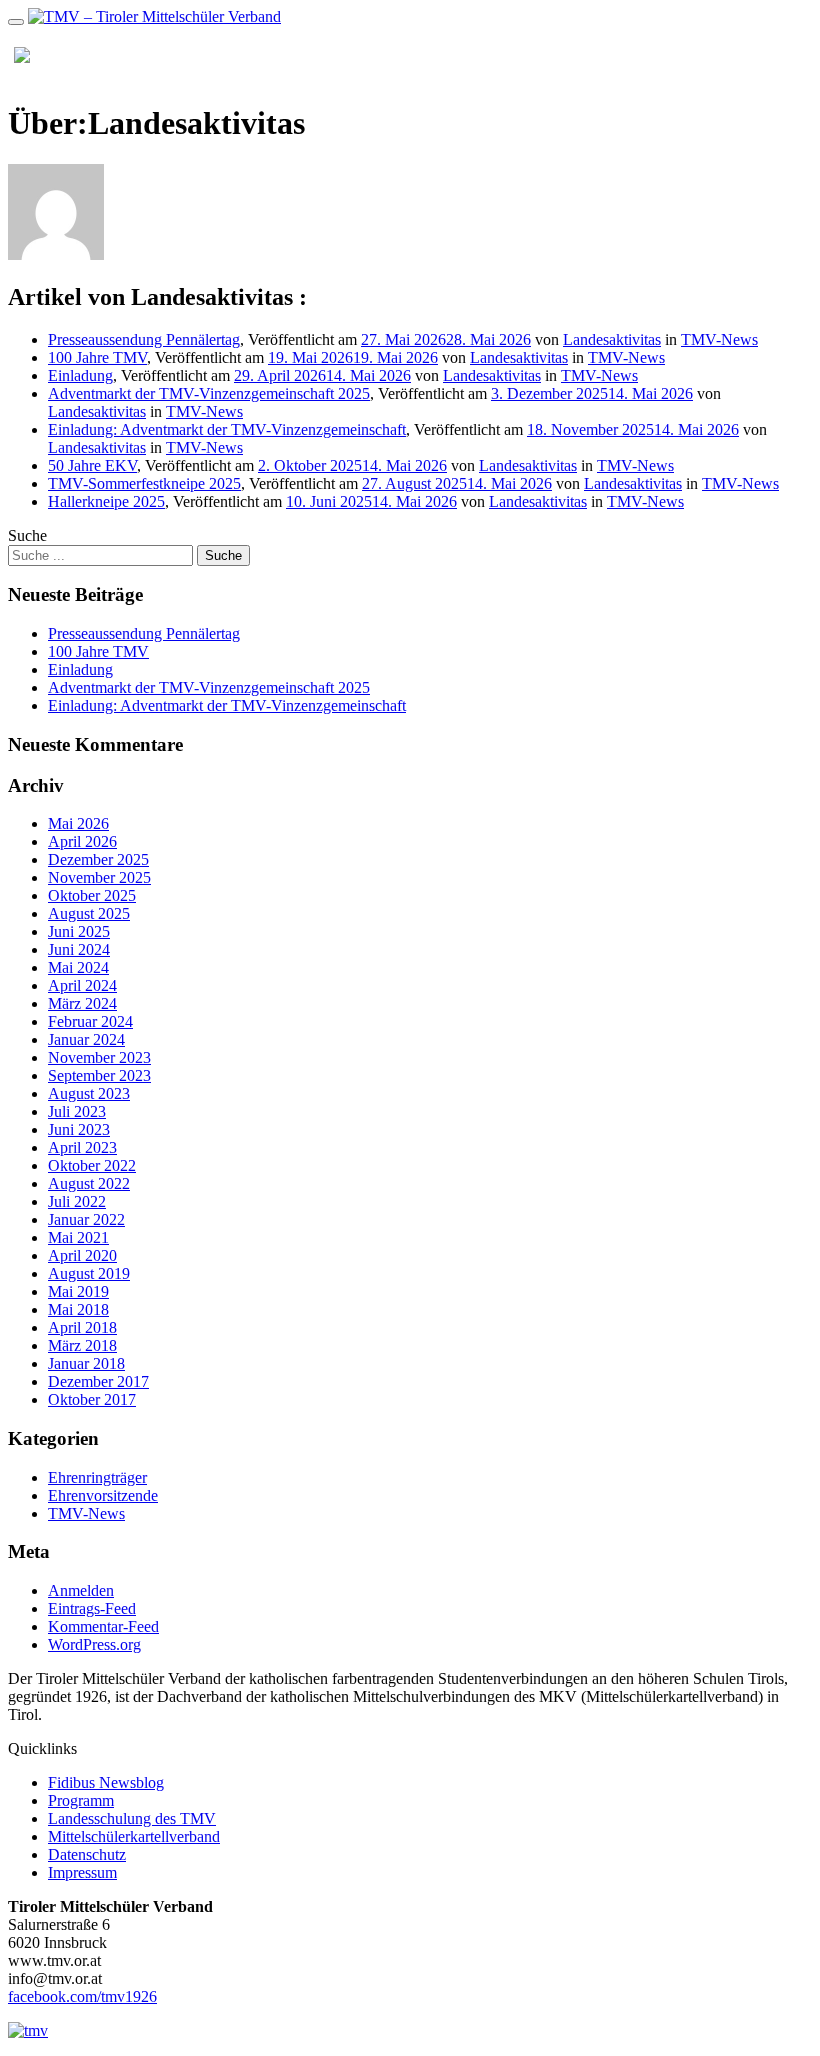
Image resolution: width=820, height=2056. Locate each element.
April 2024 (82, 985)
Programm (81, 1800)
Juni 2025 (79, 931)
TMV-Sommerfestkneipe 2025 (144, 483)
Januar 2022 (86, 1219)
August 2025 (89, 913)
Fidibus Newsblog (106, 1782)
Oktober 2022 (92, 1165)
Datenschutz (87, 1854)
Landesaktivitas (612, 339)
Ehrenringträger (97, 1477)
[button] (756, 55)
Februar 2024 (90, 1021)
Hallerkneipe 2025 (106, 501)
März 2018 (82, 1345)
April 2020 (82, 1255)
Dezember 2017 (98, 1381)
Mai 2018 (78, 1309)
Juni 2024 (79, 949)
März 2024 (82, 1003)
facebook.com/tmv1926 (82, 1996)
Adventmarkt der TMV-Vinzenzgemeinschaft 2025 (209, 393)
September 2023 (99, 1075)
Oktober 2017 (92, 1399)
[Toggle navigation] (16, 22)
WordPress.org (94, 1644)
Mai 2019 (78, 1291)
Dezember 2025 (98, 859)
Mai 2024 (78, 967)
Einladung (80, 375)
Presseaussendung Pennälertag (144, 339)
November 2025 (99, 877)
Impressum (82, 1872)
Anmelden (81, 1590)
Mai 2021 (78, 1237)
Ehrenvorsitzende (103, 1495)
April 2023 (82, 1147)
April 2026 (82, 841)
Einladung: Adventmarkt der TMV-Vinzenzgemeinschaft (227, 429)
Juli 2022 (77, 1201)
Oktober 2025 (92, 895)
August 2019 (89, 1273)
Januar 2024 (86, 1039)
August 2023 (89, 1093)
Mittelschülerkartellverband (134, 1836)
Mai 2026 (78, 823)
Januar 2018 (86, 1363)
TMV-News (719, 339)
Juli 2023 (77, 1111)
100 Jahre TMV (97, 357)
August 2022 (89, 1183)
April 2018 (82, 1327)
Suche (27, 535)
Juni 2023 (79, 1129)
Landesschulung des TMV (132, 1818)
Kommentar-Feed (103, 1626)
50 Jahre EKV (92, 465)
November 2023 (99, 1057)
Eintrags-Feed (92, 1608)
